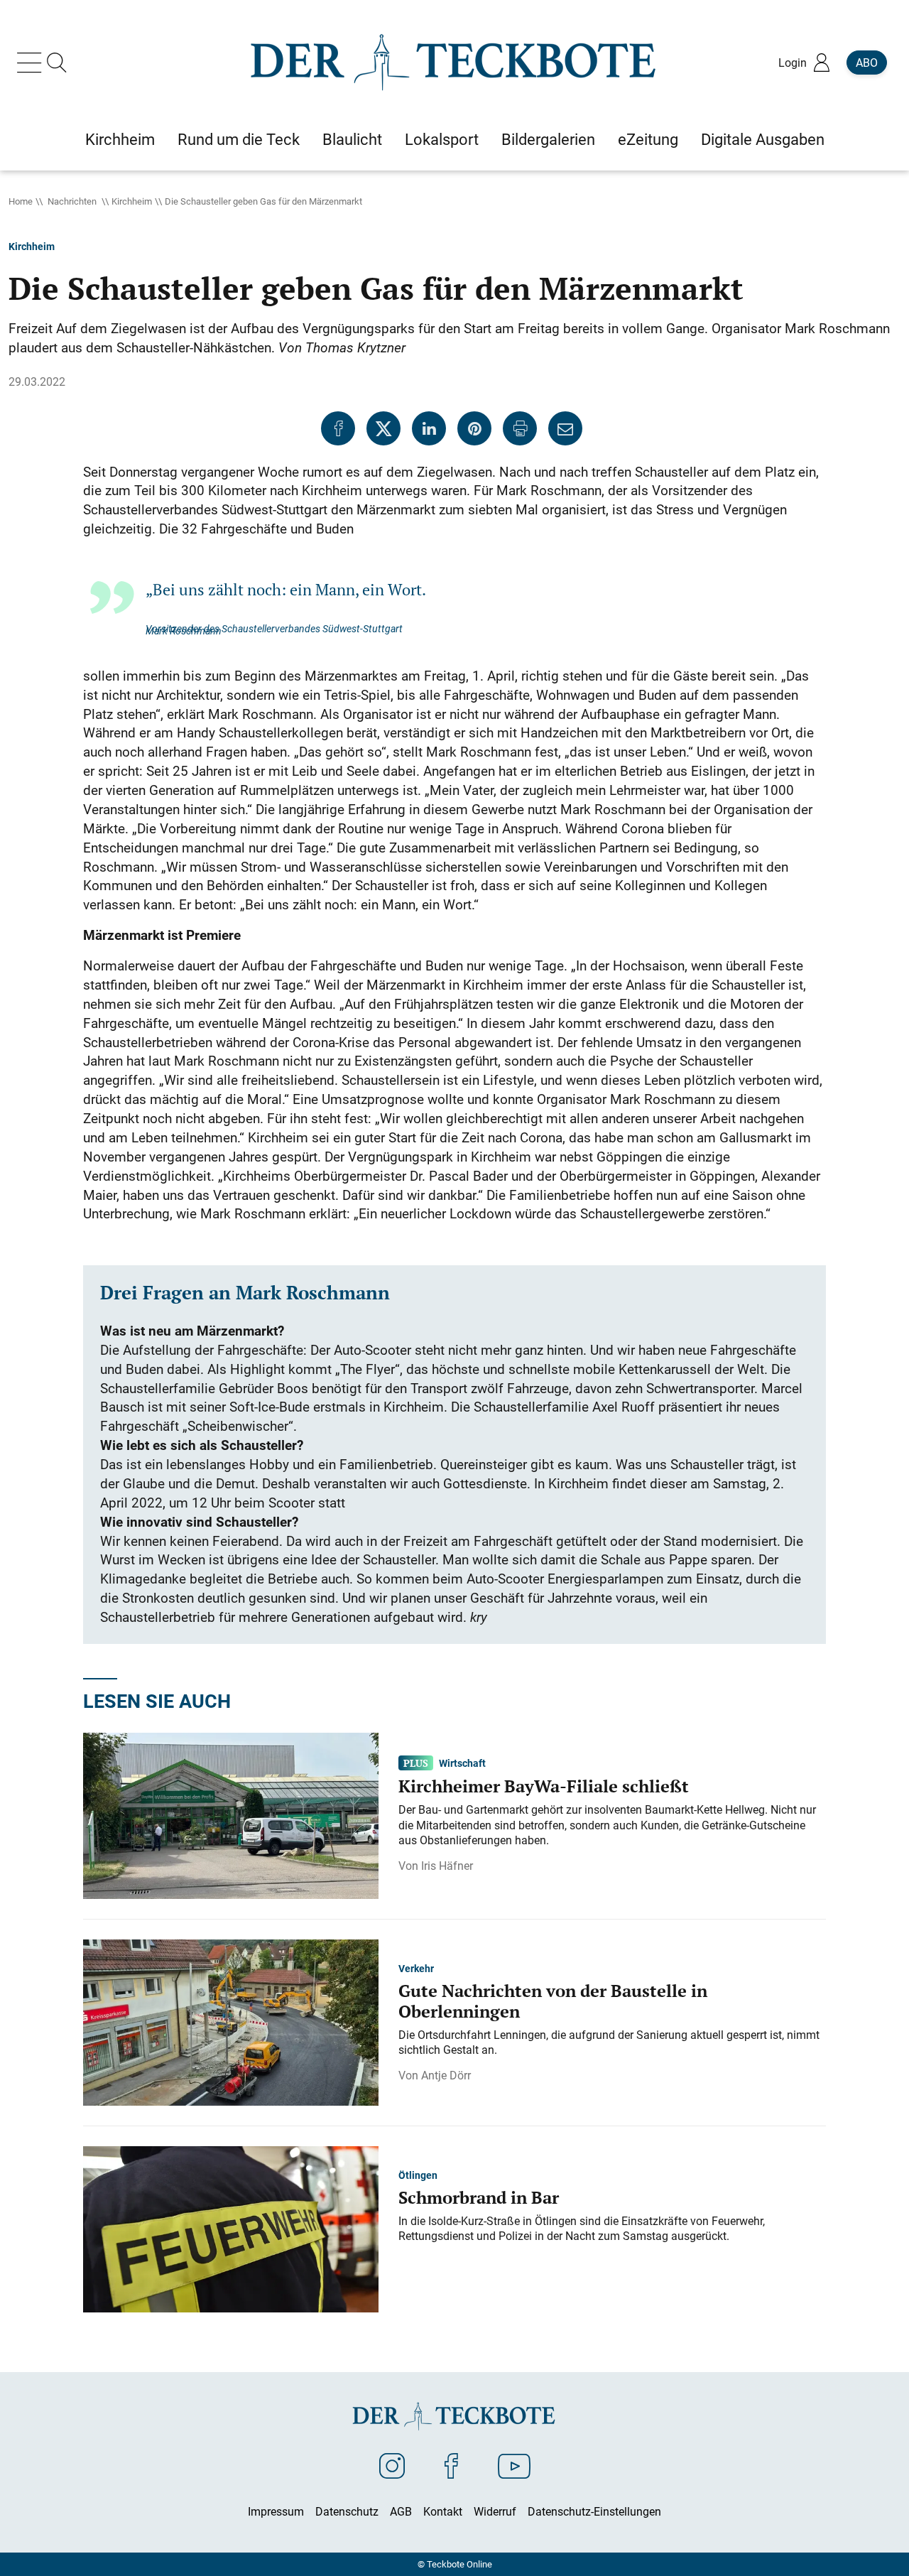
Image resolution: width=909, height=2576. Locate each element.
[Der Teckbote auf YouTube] (514, 2465)
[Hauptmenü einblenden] (32, 63)
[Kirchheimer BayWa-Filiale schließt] (231, 1815)
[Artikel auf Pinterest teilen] (474, 428)
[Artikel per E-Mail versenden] (565, 428)
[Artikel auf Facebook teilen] (338, 428)
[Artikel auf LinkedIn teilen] (429, 428)
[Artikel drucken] (520, 428)
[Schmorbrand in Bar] (231, 2229)
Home (21, 201)
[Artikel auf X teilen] (383, 428)
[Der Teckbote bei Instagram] (392, 2465)
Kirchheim (132, 201)
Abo (867, 63)
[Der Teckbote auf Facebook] (451, 2465)
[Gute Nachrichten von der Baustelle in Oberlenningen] (231, 2022)
